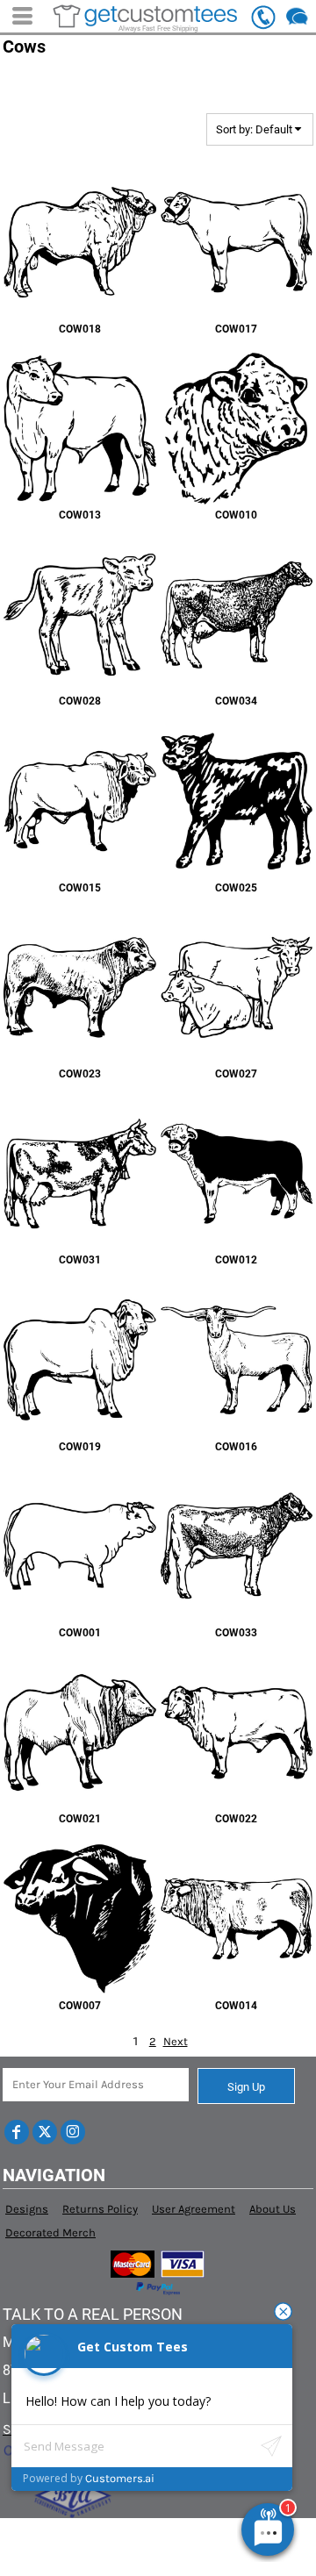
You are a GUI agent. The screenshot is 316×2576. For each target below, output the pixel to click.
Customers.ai (120, 2478)
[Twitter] (45, 2132)
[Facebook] (17, 2132)
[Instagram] (73, 2132)
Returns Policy (100, 2209)
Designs (27, 2209)
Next (176, 2041)
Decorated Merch (50, 2233)
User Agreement (194, 2209)
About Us (273, 2209)
